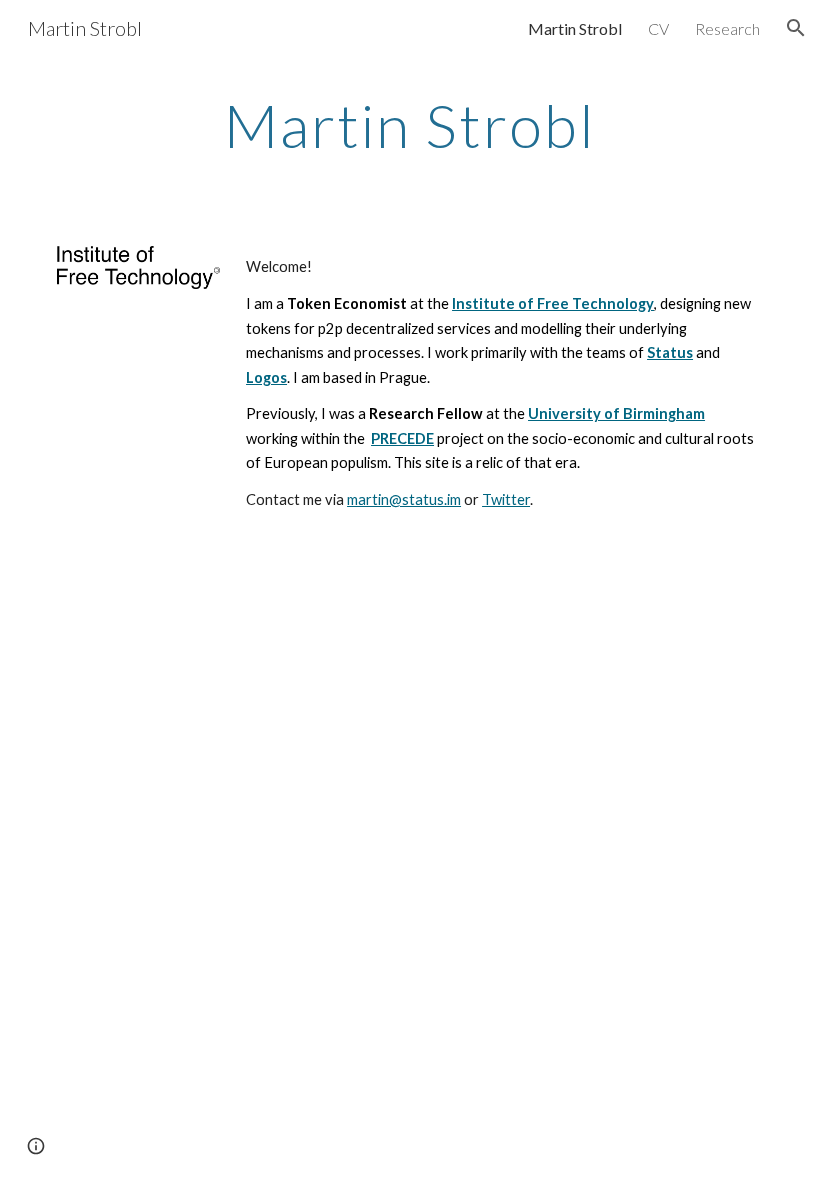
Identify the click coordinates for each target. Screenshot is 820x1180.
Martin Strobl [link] (575, 28)
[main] (410, 125)
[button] (796, 28)
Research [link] (727, 28)
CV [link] (658, 28)
